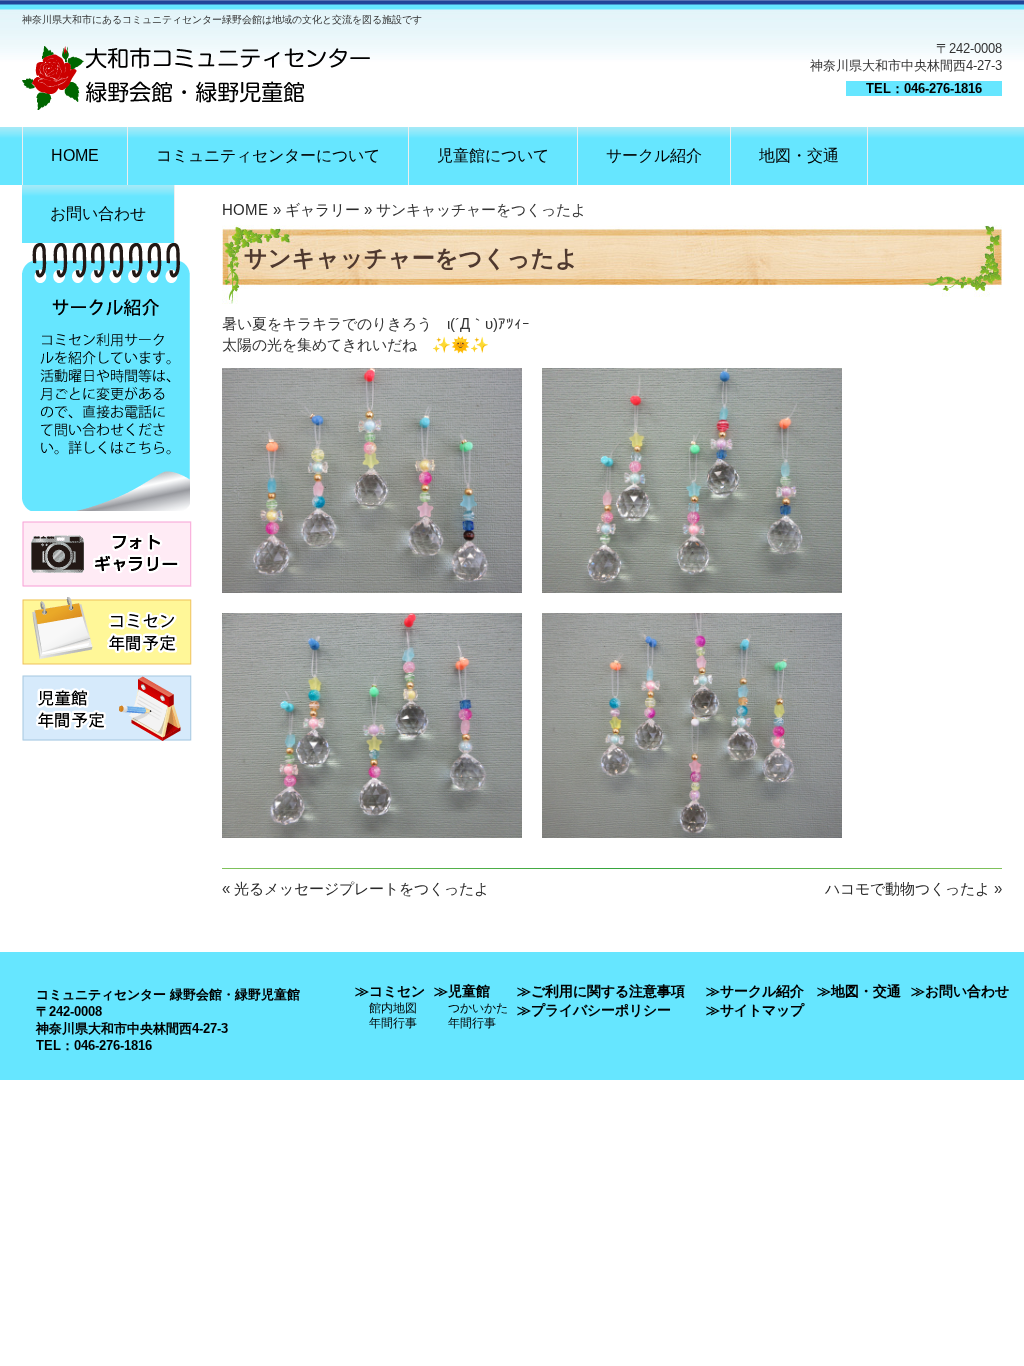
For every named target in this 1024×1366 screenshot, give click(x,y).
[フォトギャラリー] (107, 592)
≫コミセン (390, 991)
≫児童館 (462, 991)
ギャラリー (322, 209)
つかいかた (478, 1007)
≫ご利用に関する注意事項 (601, 991)
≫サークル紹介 (755, 991)
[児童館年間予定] (107, 746)
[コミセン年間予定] (107, 670)
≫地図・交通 (859, 991)
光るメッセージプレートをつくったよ (361, 888)
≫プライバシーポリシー (594, 1010)
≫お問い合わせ (960, 991)
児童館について (493, 155)
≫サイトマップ (755, 1010)
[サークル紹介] (106, 516)
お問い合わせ (98, 213)
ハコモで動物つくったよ (907, 888)
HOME (75, 155)
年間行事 (393, 1022)
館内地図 (393, 1007)
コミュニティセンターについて (268, 155)
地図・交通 (799, 155)
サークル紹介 (654, 155)
